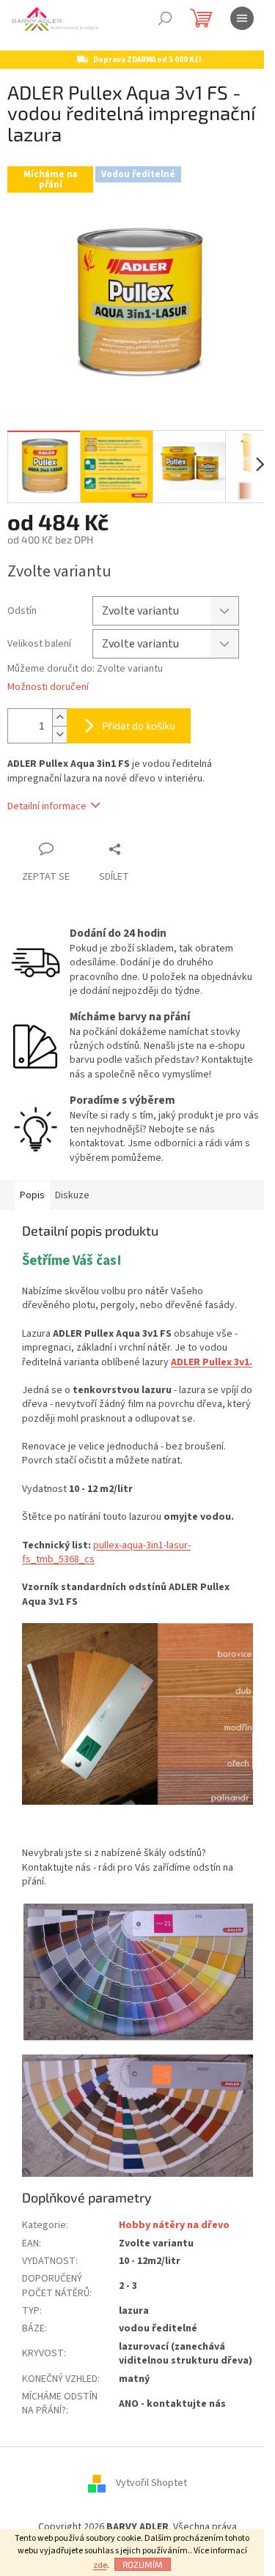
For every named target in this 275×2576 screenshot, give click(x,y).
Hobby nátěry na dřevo (174, 2225)
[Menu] (242, 18)
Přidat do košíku (139, 725)
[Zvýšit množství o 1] (59, 717)
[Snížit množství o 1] (59, 734)
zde (100, 2565)
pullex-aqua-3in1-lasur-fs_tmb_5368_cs (106, 1552)
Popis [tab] (32, 1195)
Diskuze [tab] (72, 1195)
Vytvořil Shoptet (151, 2483)
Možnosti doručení (48, 687)
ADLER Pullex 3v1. (212, 1362)
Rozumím (143, 2564)
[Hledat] (165, 18)
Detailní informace (47, 806)
